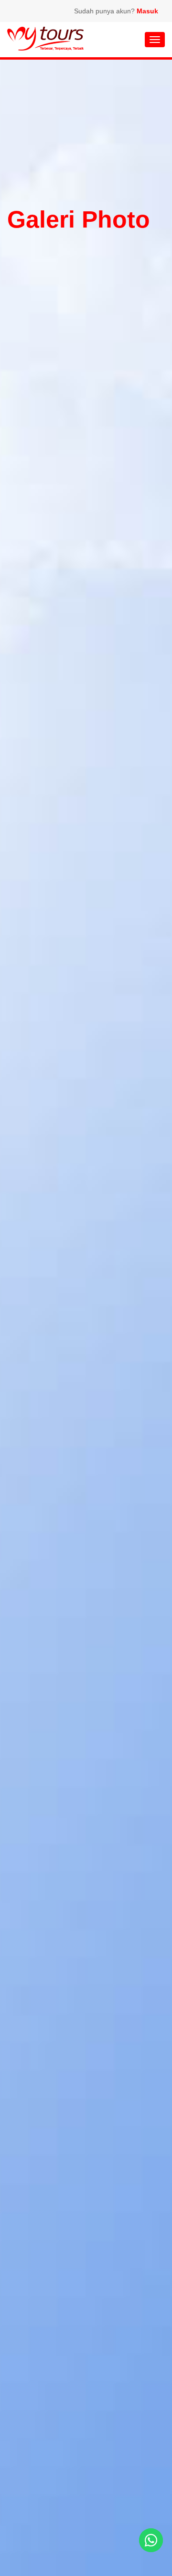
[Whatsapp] (151, 2540)
